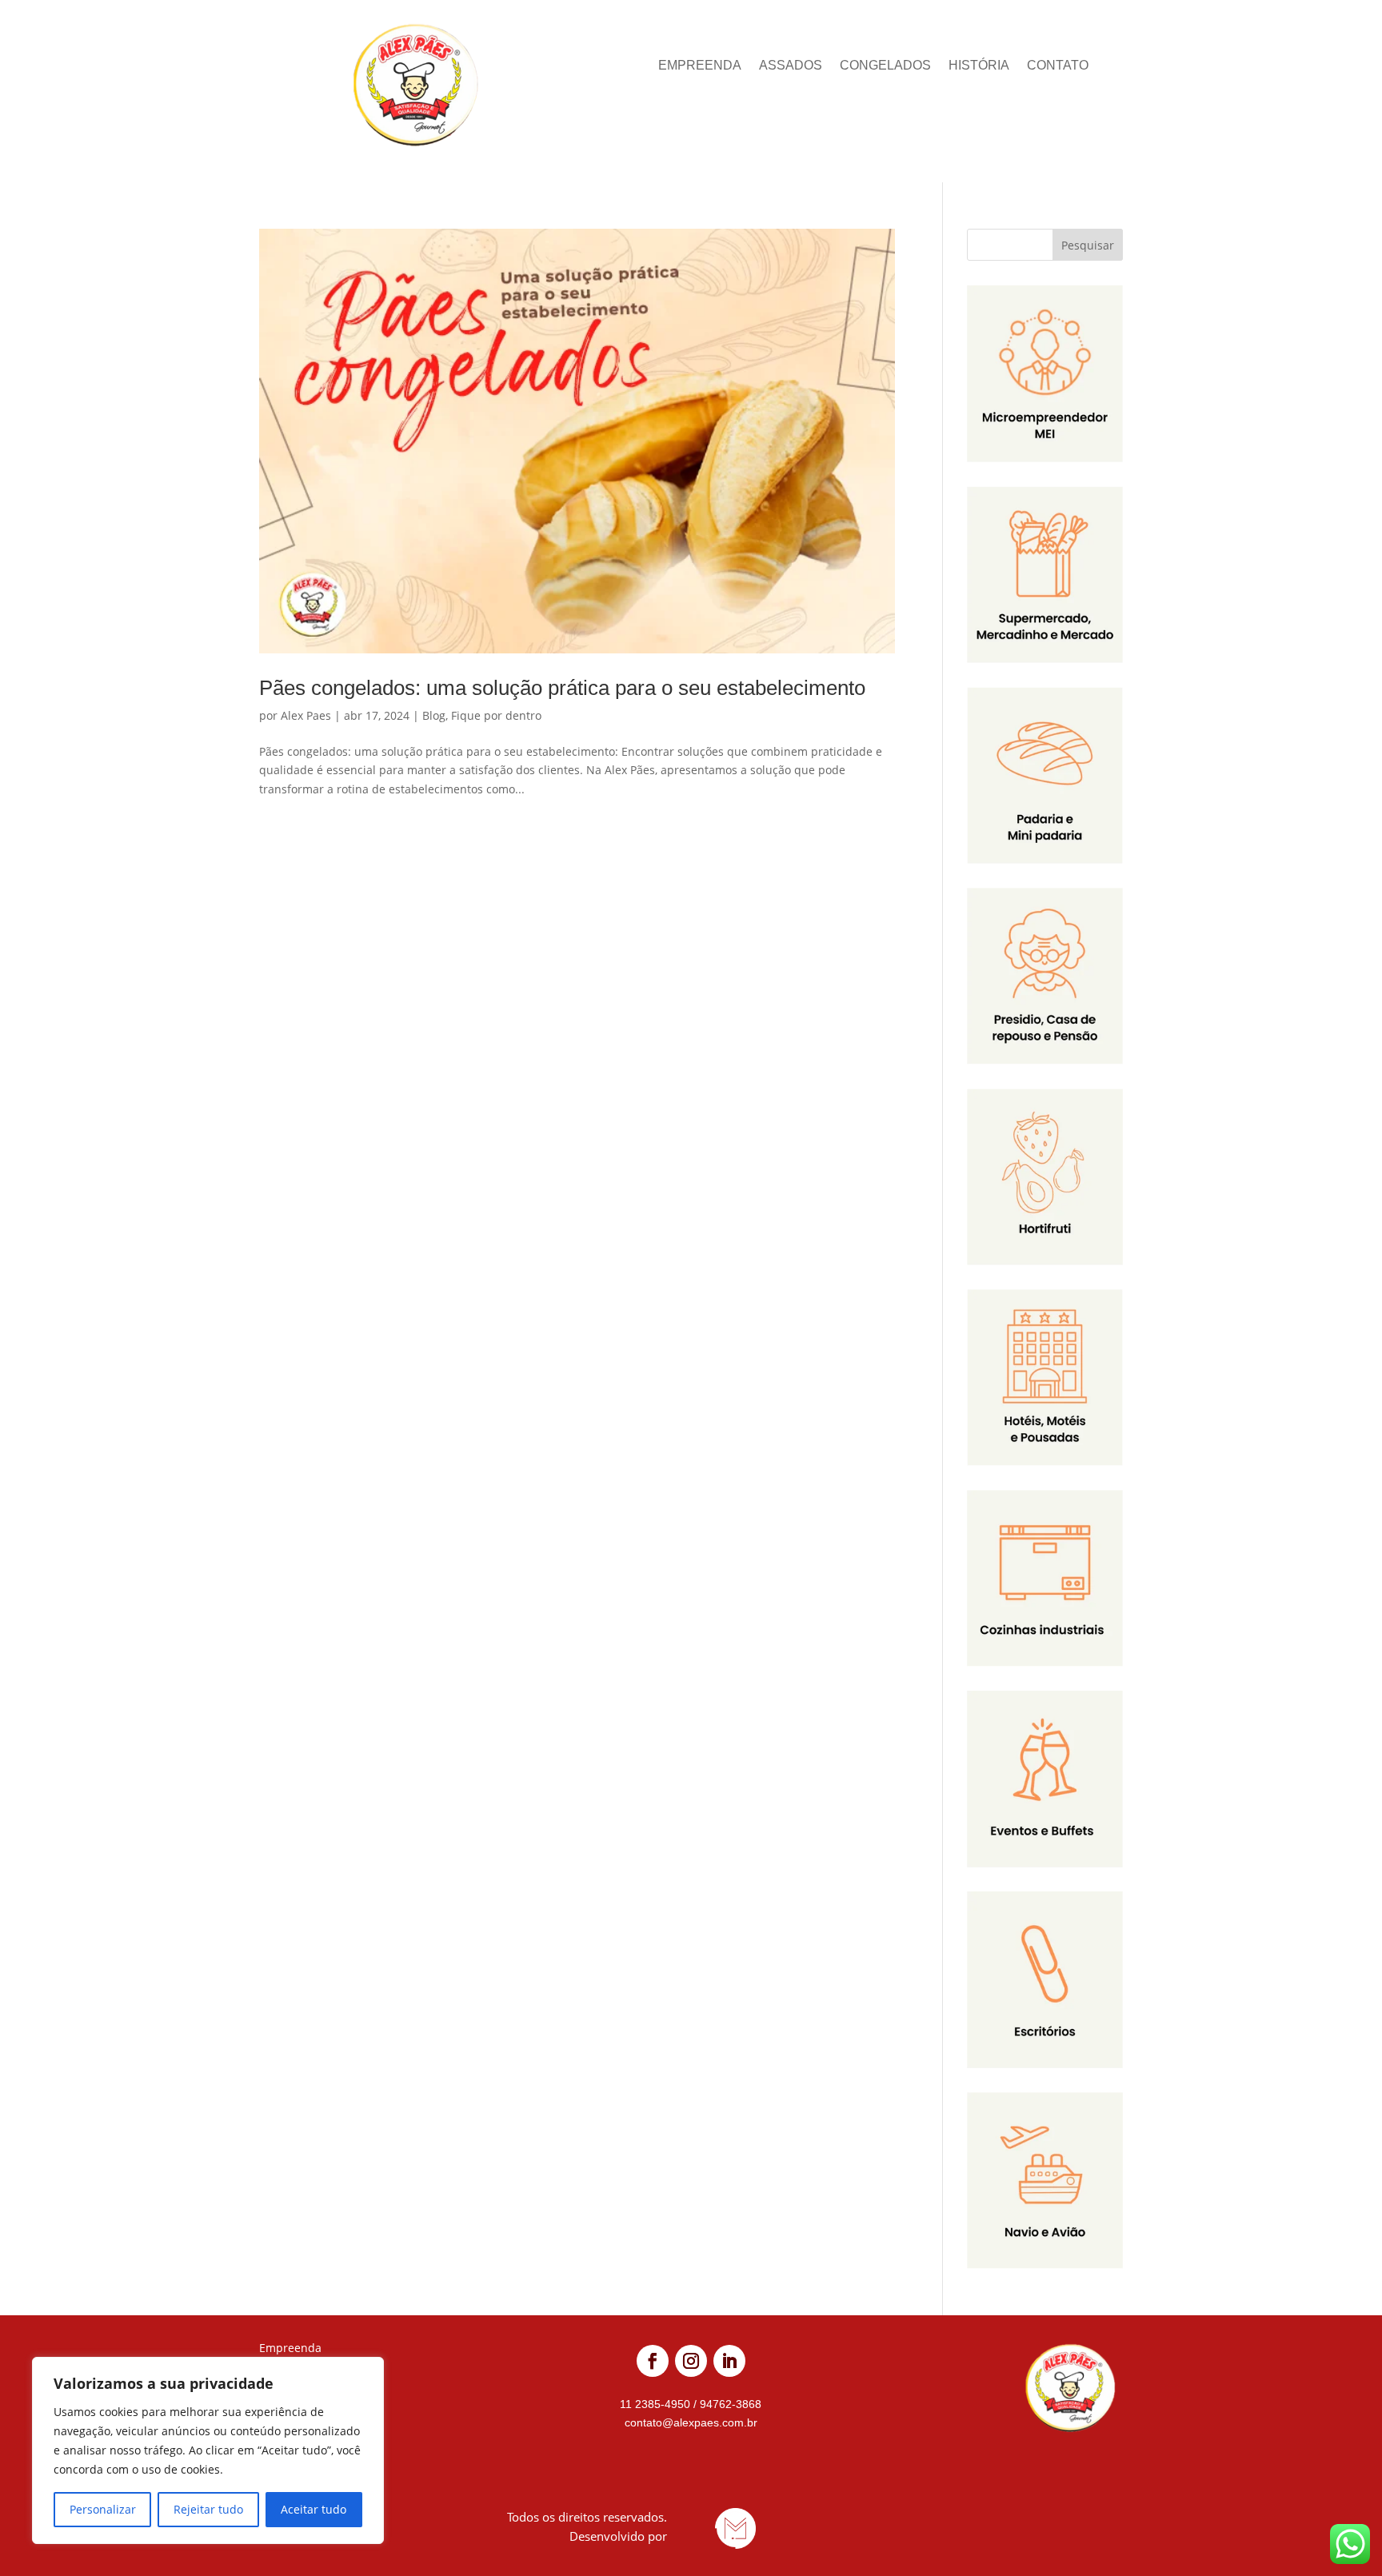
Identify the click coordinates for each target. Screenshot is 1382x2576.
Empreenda (700, 66)
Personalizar (103, 2509)
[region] (208, 2450)
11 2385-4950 (657, 2404)
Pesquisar (1088, 245)
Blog (434, 715)
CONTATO (1058, 66)
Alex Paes (306, 715)
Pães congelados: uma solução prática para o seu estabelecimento (562, 688)
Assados (791, 66)
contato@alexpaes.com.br (691, 2422)
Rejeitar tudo (208, 2509)
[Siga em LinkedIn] (729, 2361)
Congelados (885, 66)
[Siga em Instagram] (691, 2361)
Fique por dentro (496, 715)
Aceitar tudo (314, 2509)
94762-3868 (729, 2404)
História (979, 66)
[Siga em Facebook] (653, 2361)
